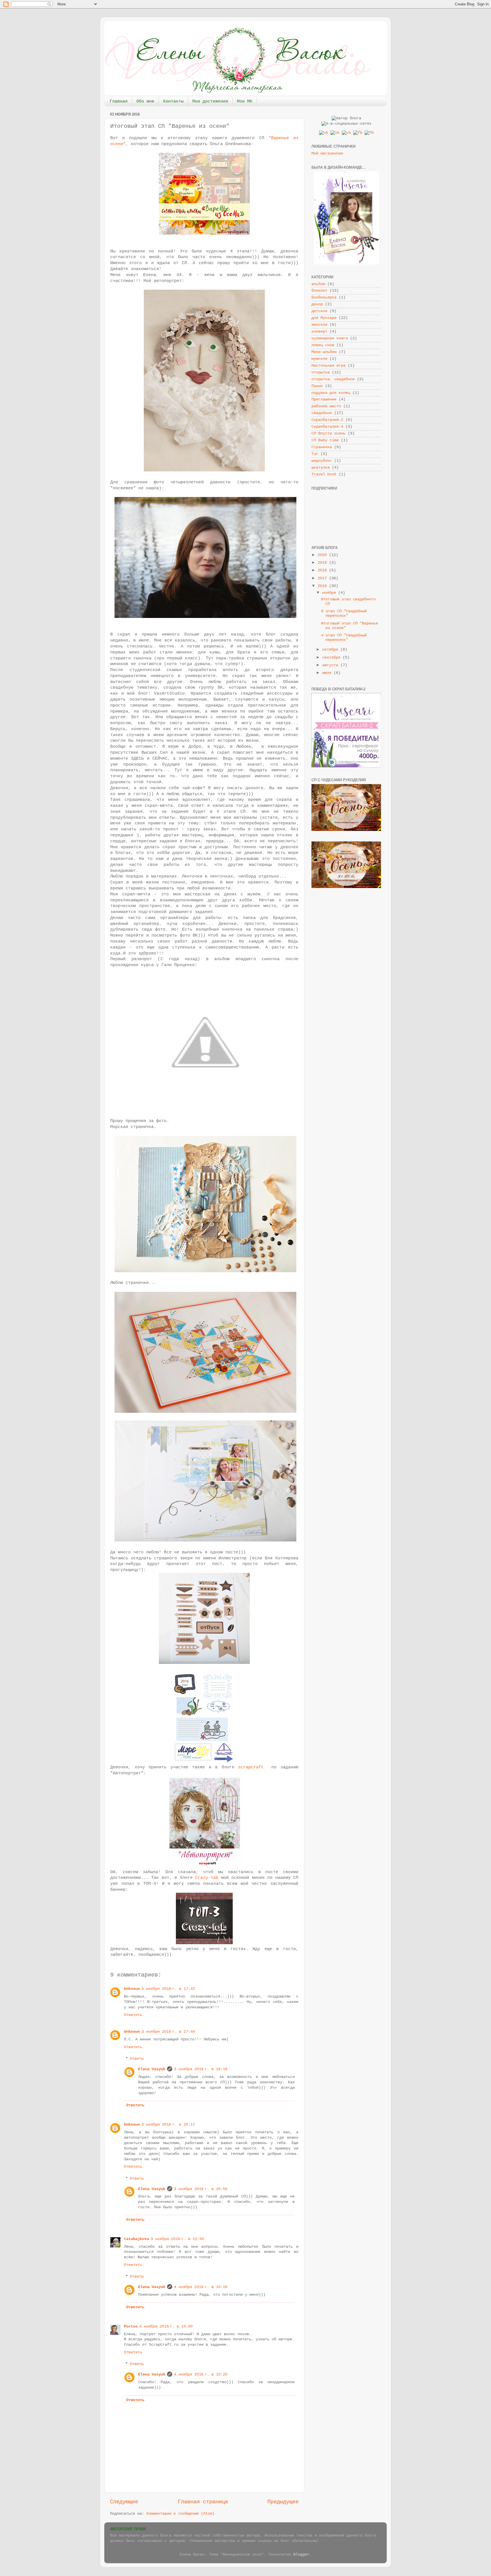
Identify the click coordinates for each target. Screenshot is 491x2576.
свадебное (322, 413)
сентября (332, 658)
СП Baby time (325, 440)
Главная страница (203, 2502)
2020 (323, 555)
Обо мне (145, 102)
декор (317, 304)
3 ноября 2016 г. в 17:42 (168, 1989)
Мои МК (245, 102)
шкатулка (321, 468)
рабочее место (326, 406)
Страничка (322, 447)
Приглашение (324, 399)
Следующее (124, 2502)
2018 (323, 570)
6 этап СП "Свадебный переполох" (344, 614)
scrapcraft (251, 1767)
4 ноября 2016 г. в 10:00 (166, 2327)
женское (319, 325)
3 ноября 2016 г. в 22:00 (177, 2239)
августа (331, 665)
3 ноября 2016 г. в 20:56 (201, 2189)
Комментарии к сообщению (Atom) (180, 2514)
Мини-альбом (324, 352)
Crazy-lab (207, 1878)
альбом (318, 284)
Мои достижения (210, 102)
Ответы (137, 2059)
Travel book (324, 474)
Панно (317, 386)
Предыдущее (283, 2502)
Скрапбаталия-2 (327, 420)
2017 (323, 578)
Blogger (301, 2555)
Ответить (133, 2015)
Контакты (173, 102)
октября (331, 650)
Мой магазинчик (327, 153)
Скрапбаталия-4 (327, 427)
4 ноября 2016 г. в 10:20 (201, 2375)
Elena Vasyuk (152, 2069)
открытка (321, 372)
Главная (119, 102)
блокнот (319, 291)
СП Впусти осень (328, 433)
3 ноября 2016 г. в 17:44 (168, 2032)
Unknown (132, 1989)
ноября (330, 593)
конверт (319, 332)
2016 (323, 586)
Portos (131, 2327)
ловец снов (323, 345)
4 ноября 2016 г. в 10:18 (201, 2287)
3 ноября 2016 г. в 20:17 (168, 2125)
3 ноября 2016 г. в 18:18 (201, 2069)
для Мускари (324, 318)
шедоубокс (322, 461)
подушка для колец (331, 393)
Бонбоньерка (324, 297)
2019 (323, 563)
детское (319, 311)
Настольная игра (328, 366)
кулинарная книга (330, 338)
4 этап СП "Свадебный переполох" (344, 638)
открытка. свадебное (333, 379)
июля (328, 673)
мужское (319, 359)
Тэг (315, 454)
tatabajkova (136, 2239)
